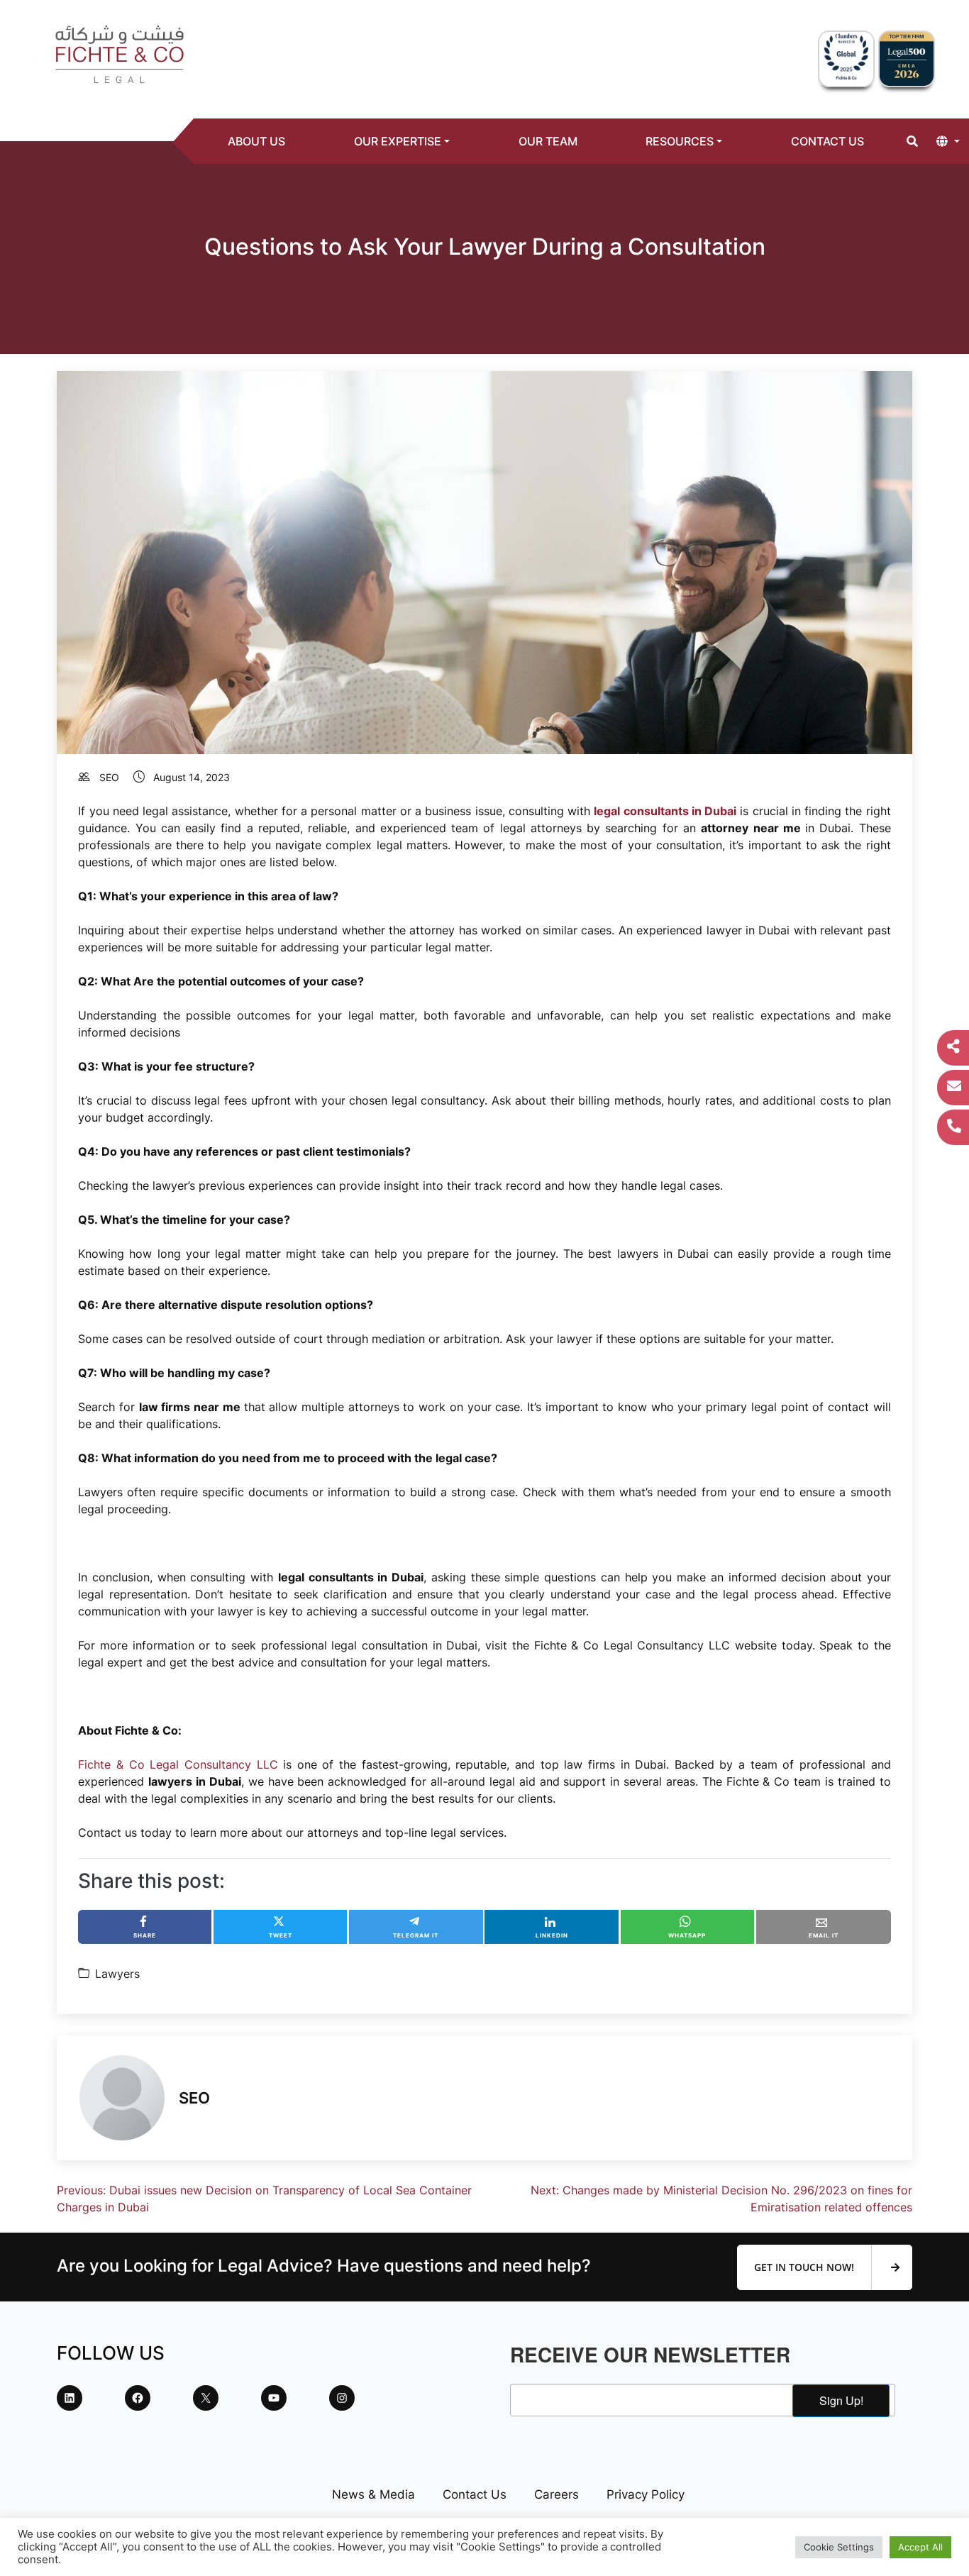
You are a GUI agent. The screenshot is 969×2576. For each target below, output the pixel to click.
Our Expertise (398, 141)
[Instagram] (342, 2398)
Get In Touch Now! (805, 2267)
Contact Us (827, 141)
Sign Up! (841, 2400)
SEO (109, 777)
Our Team (548, 141)
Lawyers (117, 1974)
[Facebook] (138, 2398)
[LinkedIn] (70, 2398)
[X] (206, 2398)
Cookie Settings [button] (839, 2547)
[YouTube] (274, 2398)
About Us (256, 141)
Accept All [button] (920, 2547)
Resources (680, 141)
